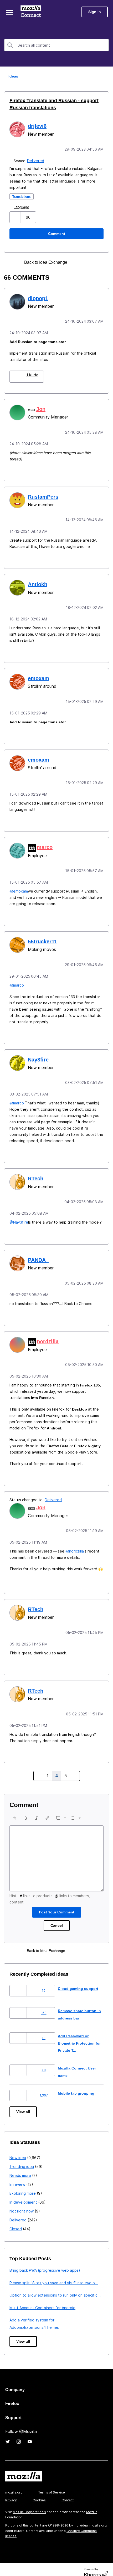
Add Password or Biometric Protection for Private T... (78, 2035)
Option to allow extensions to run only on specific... (55, 2287)
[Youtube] (30, 2433)
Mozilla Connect (32, 12)
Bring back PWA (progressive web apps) (45, 2262)
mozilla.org (14, 2484)
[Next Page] (74, 1768)
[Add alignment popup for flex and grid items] (78, 262)
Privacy (11, 2492)
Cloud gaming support (79, 1980)
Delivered (36, 160)
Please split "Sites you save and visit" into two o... (54, 2274)
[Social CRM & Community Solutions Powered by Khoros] (96, 2565)
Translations (23, 196)
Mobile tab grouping (77, 2085)
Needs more (20, 2167)
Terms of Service (52, 2484)
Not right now (22, 2203)
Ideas (12, 76)
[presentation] (15, 1810)
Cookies (39, 2492)
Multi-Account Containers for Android (42, 2299)
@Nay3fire (19, 1216)
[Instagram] (19, 2433)
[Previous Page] (39, 1768)
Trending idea (22, 2158)
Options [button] (106, 76)
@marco (17, 980)
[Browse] (10, 13)
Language (22, 207)
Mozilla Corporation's (29, 2504)
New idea (18, 2149)
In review (17, 2176)
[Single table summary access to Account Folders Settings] (87, 262)
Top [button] (7, 2563)
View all (24, 2103)
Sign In (95, 12)
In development (23, 2194)
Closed (16, 2220)
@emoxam (19, 887)
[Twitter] (8, 2433)
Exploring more (23, 2185)
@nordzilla (75, 1544)
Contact (68, 2492)
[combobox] (56, 45)
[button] (16, 217)
